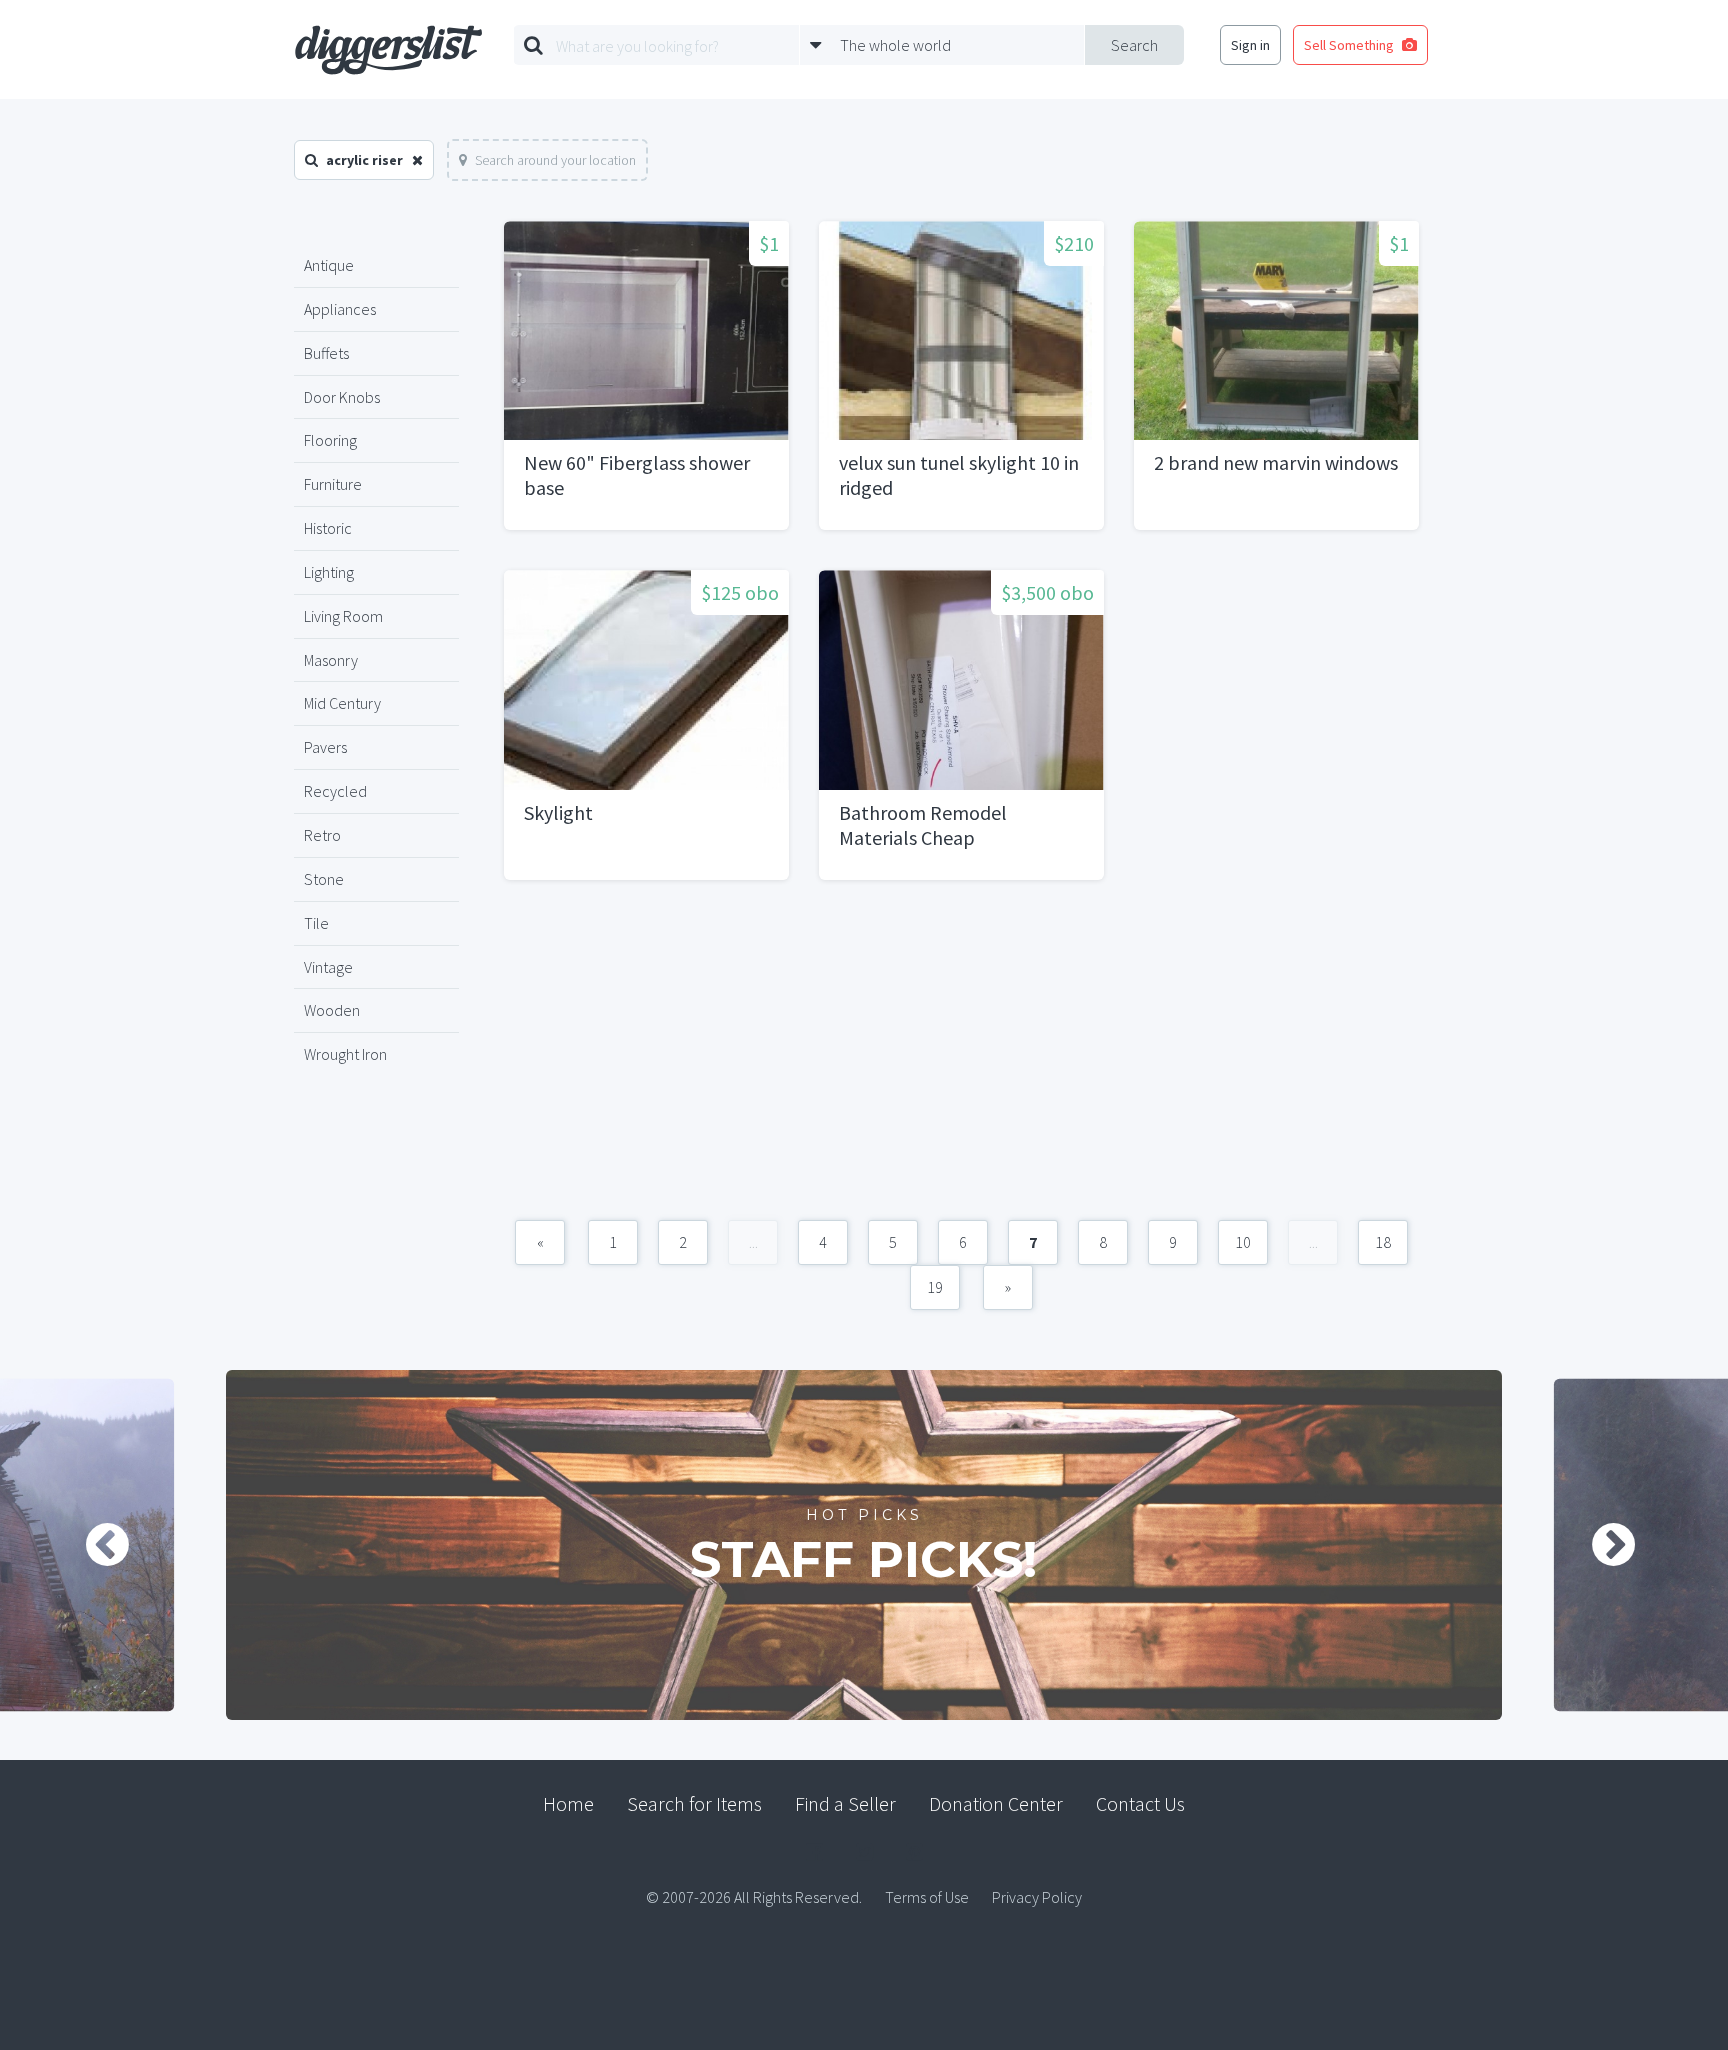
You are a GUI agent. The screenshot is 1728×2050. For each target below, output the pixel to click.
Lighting (329, 572)
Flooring (330, 440)
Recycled (335, 791)
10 (1243, 1242)
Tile (316, 923)
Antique (329, 265)
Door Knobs (342, 397)
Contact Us (1140, 1803)
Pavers (325, 747)
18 (1383, 1242)
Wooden (332, 1010)
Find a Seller (845, 1803)
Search (1134, 45)
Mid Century (342, 703)
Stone (324, 879)
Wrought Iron (345, 1054)
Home (568, 1803)
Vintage (328, 967)
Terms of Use (927, 1897)
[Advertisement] (961, 1060)
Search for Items (694, 1803)
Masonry (331, 660)
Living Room (343, 616)
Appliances (340, 309)
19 (935, 1287)
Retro (322, 835)
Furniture (333, 484)
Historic (328, 528)
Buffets (326, 353)
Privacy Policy (1037, 1897)
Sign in (1250, 45)
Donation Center (996, 1803)
